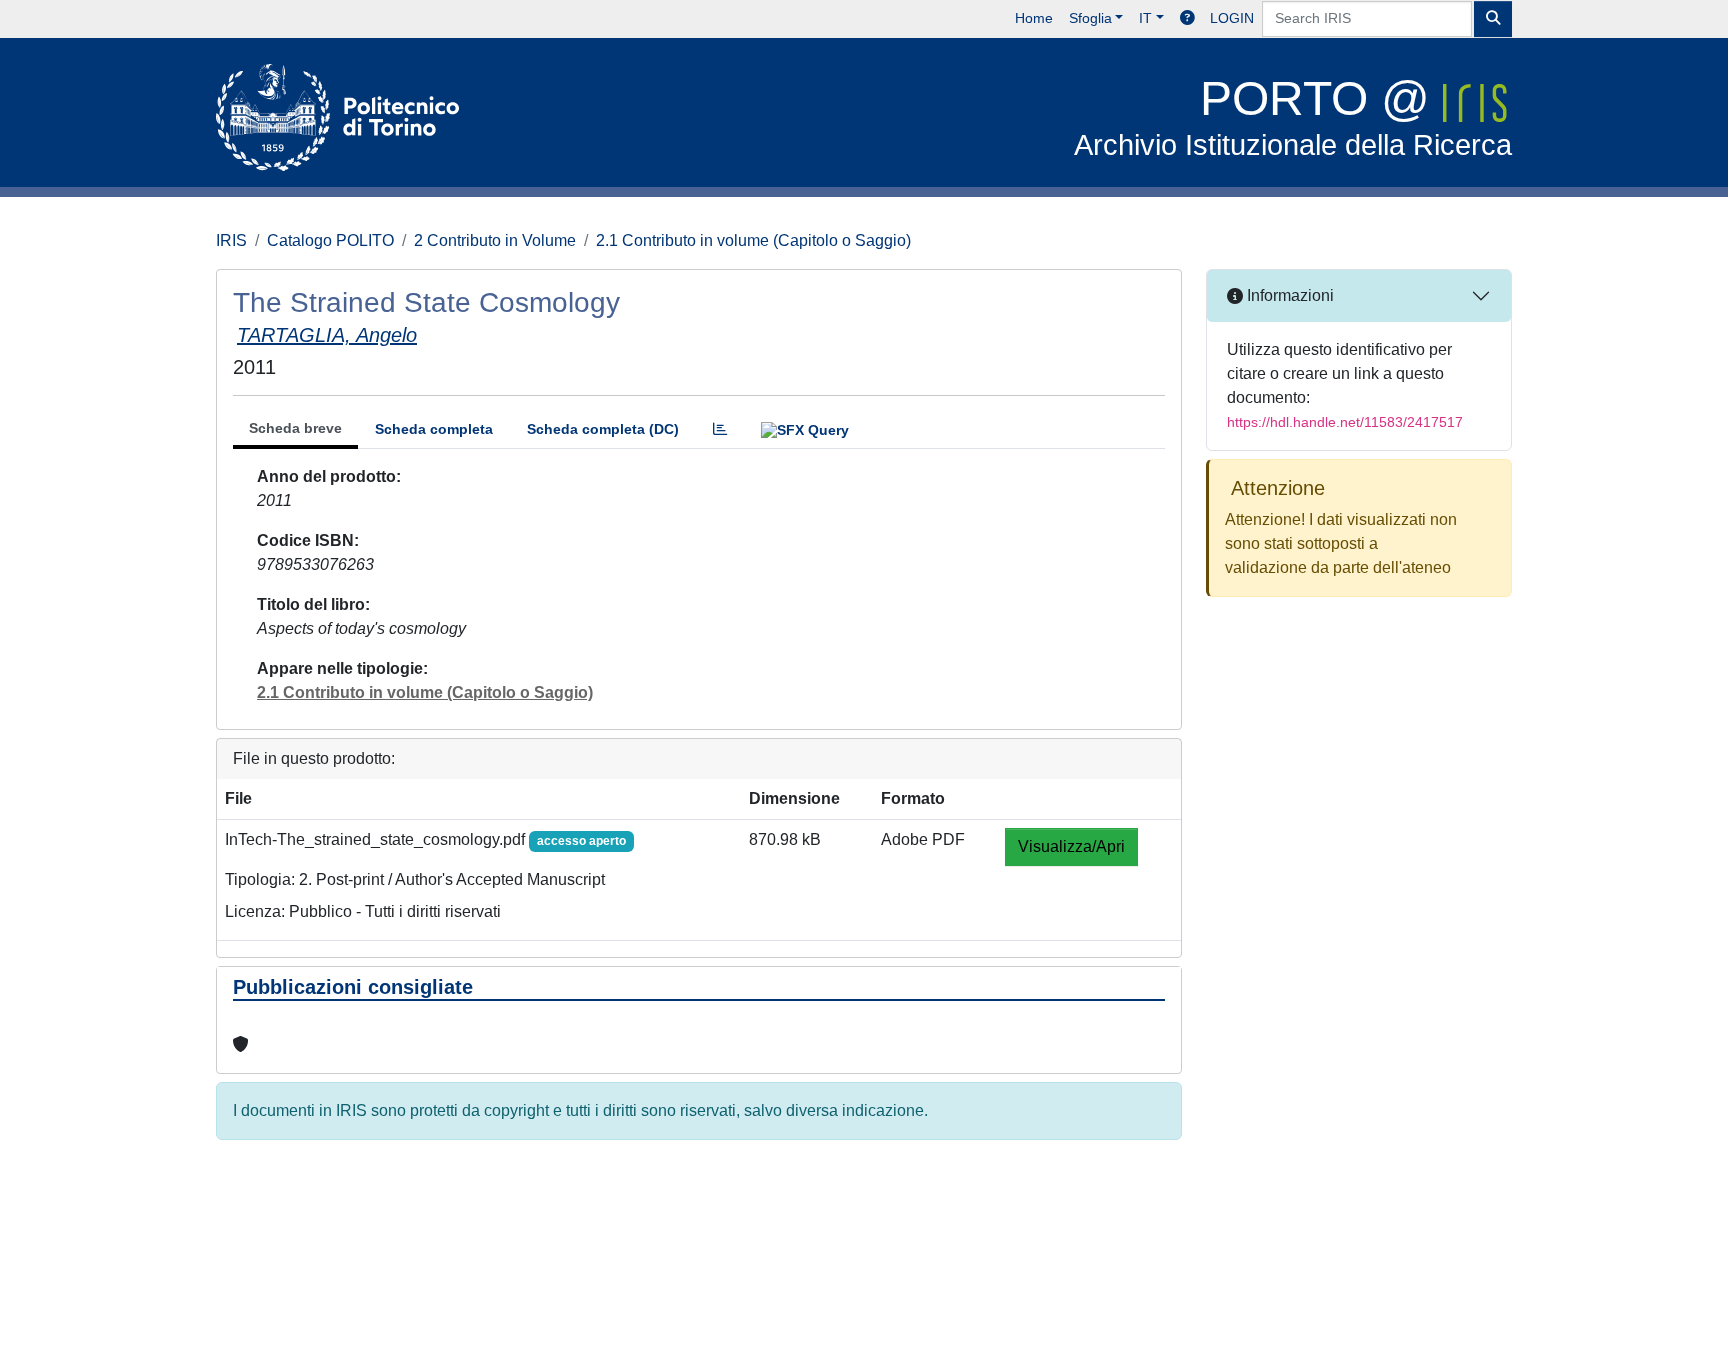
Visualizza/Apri (1071, 846)
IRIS (231, 240)
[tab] (720, 429)
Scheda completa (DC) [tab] (603, 429)
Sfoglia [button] (1090, 18)
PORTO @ (1293, 116)
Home (1034, 18)
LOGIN (1232, 18)
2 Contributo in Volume (495, 240)
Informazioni (1288, 295)
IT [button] (1145, 18)
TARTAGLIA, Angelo (327, 335)
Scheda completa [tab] (434, 429)
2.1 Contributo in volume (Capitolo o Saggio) (753, 240)
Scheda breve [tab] (295, 428)
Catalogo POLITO (330, 240)
